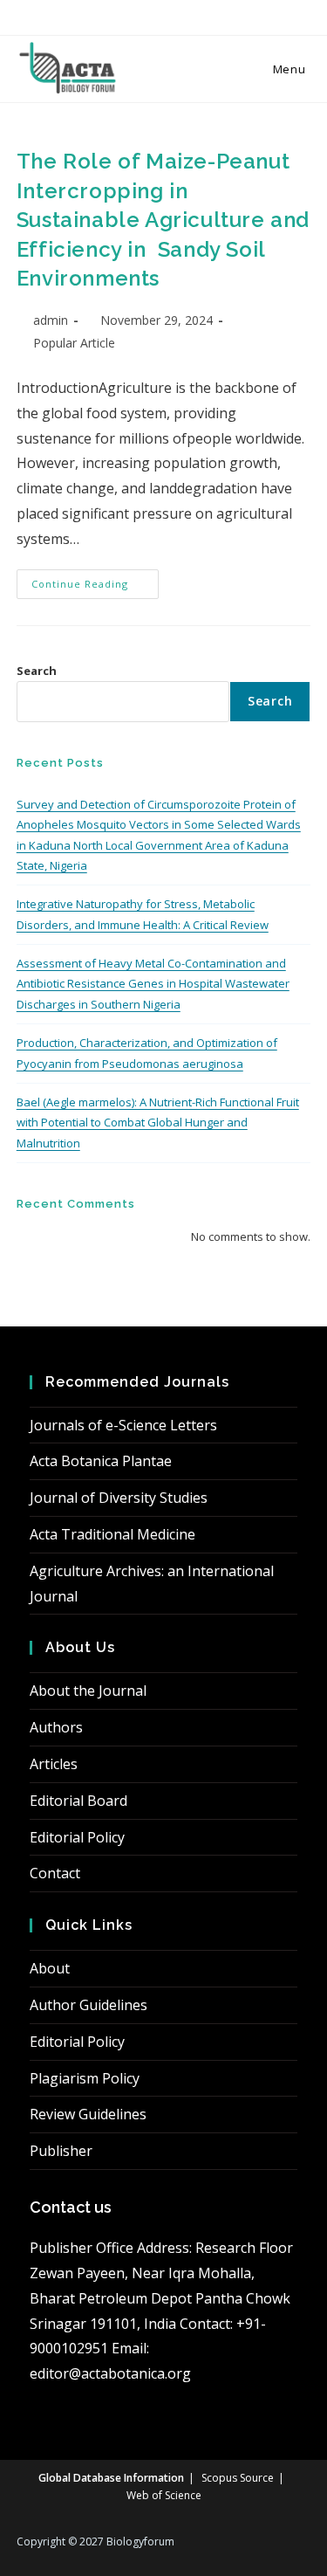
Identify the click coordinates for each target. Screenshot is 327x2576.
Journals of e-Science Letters (123, 1425)
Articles (54, 1764)
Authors (56, 1727)
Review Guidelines (88, 2114)
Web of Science (164, 2495)
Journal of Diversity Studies (119, 1498)
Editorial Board (78, 1801)
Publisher (61, 2151)
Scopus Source (238, 2478)
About (50, 1968)
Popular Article (74, 343)
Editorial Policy (77, 1837)
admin (51, 320)
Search (37, 671)
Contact (55, 1873)
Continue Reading (95, 587)
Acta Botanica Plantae (101, 1461)
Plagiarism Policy (85, 2078)
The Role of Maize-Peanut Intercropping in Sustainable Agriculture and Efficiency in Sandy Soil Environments (163, 220)
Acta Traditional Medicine (112, 1534)
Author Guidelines (89, 2005)
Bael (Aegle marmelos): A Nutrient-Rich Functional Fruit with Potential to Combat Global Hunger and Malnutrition (158, 1123)
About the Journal (88, 1691)
